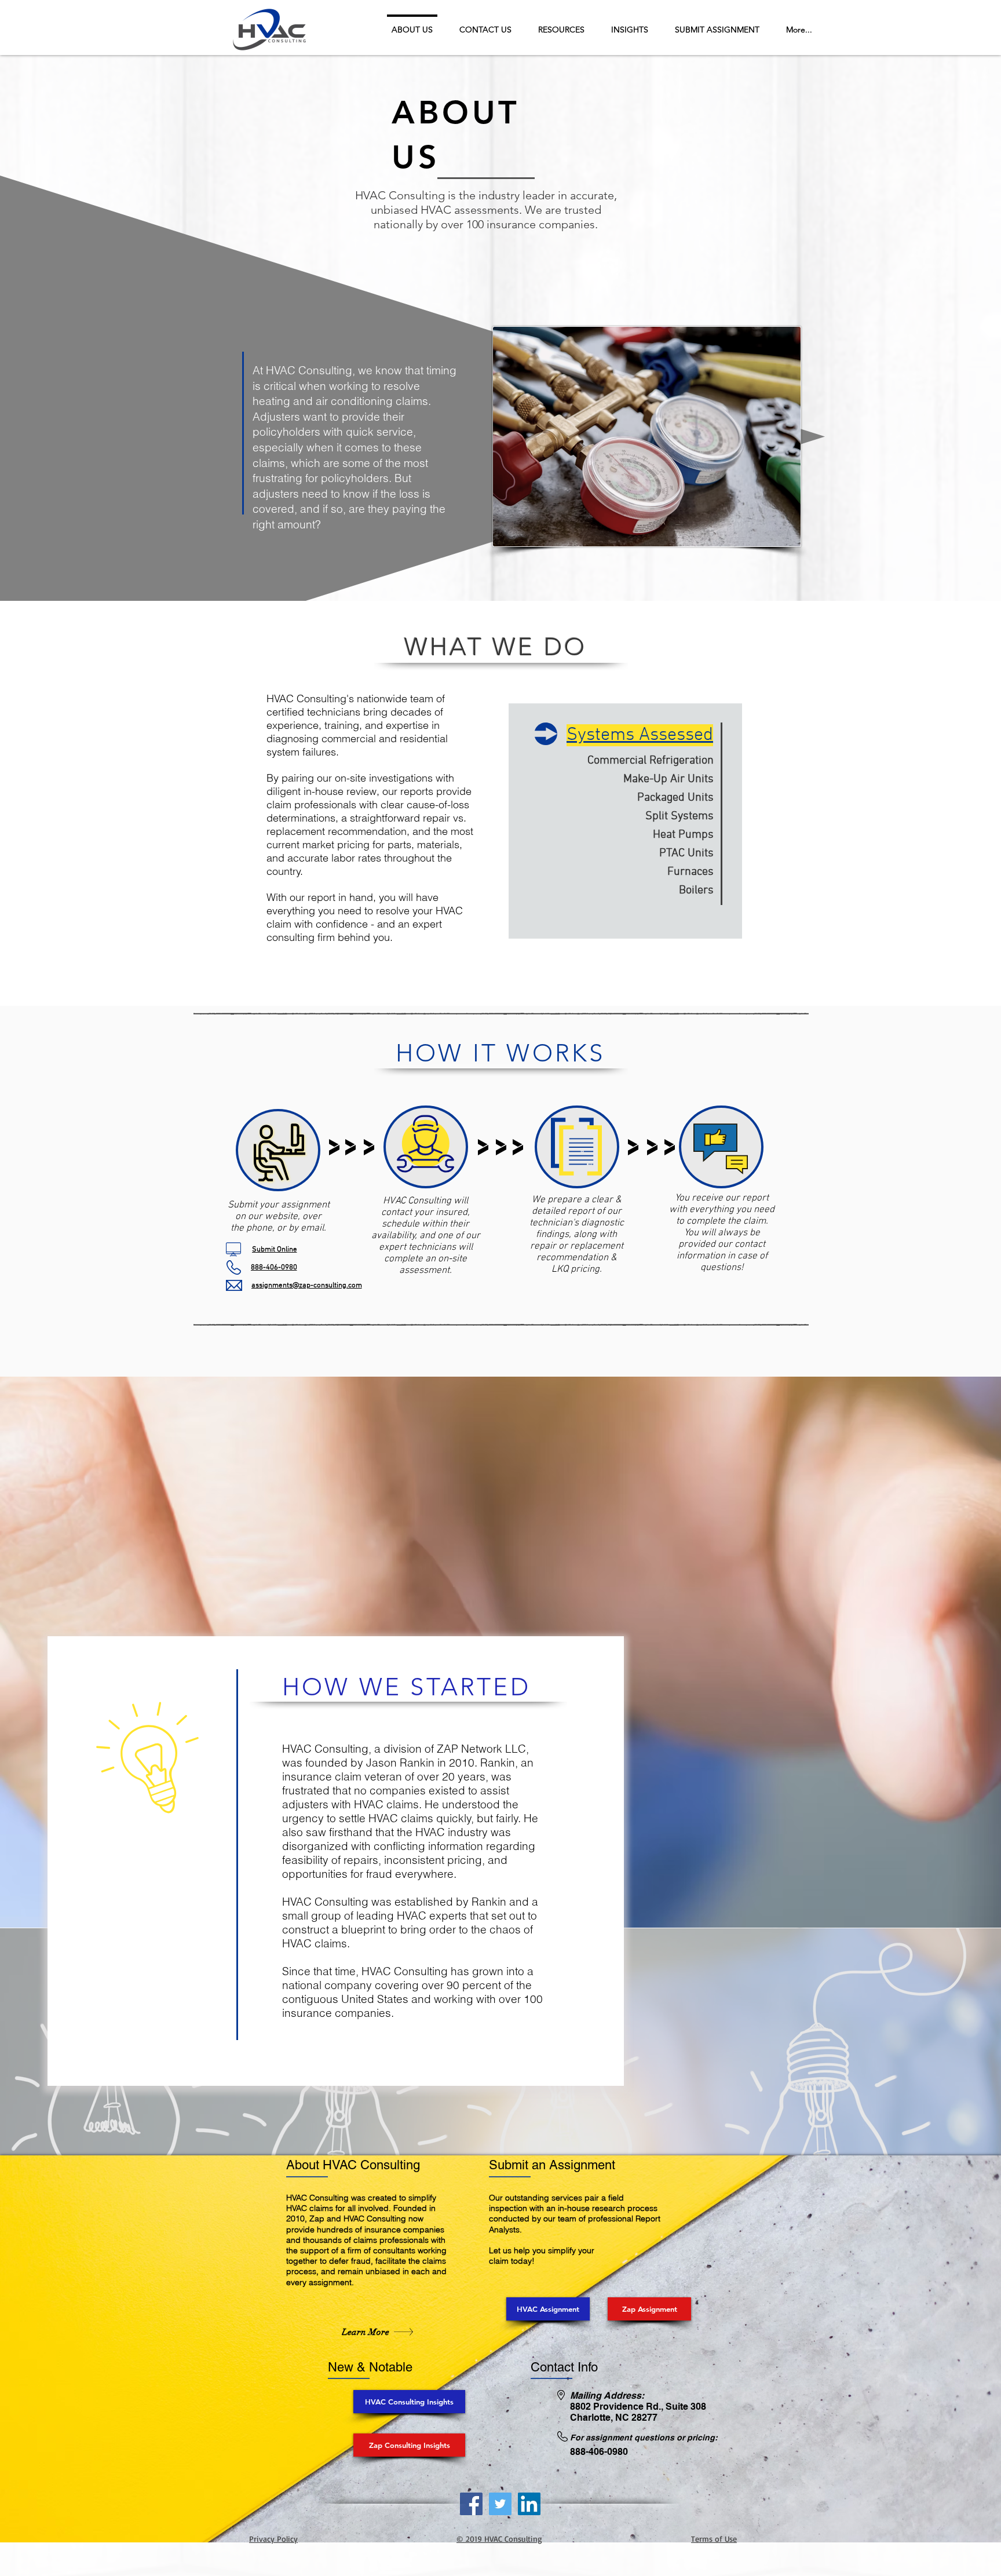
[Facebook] (471, 2504)
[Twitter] (500, 2504)
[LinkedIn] (529, 2504)
